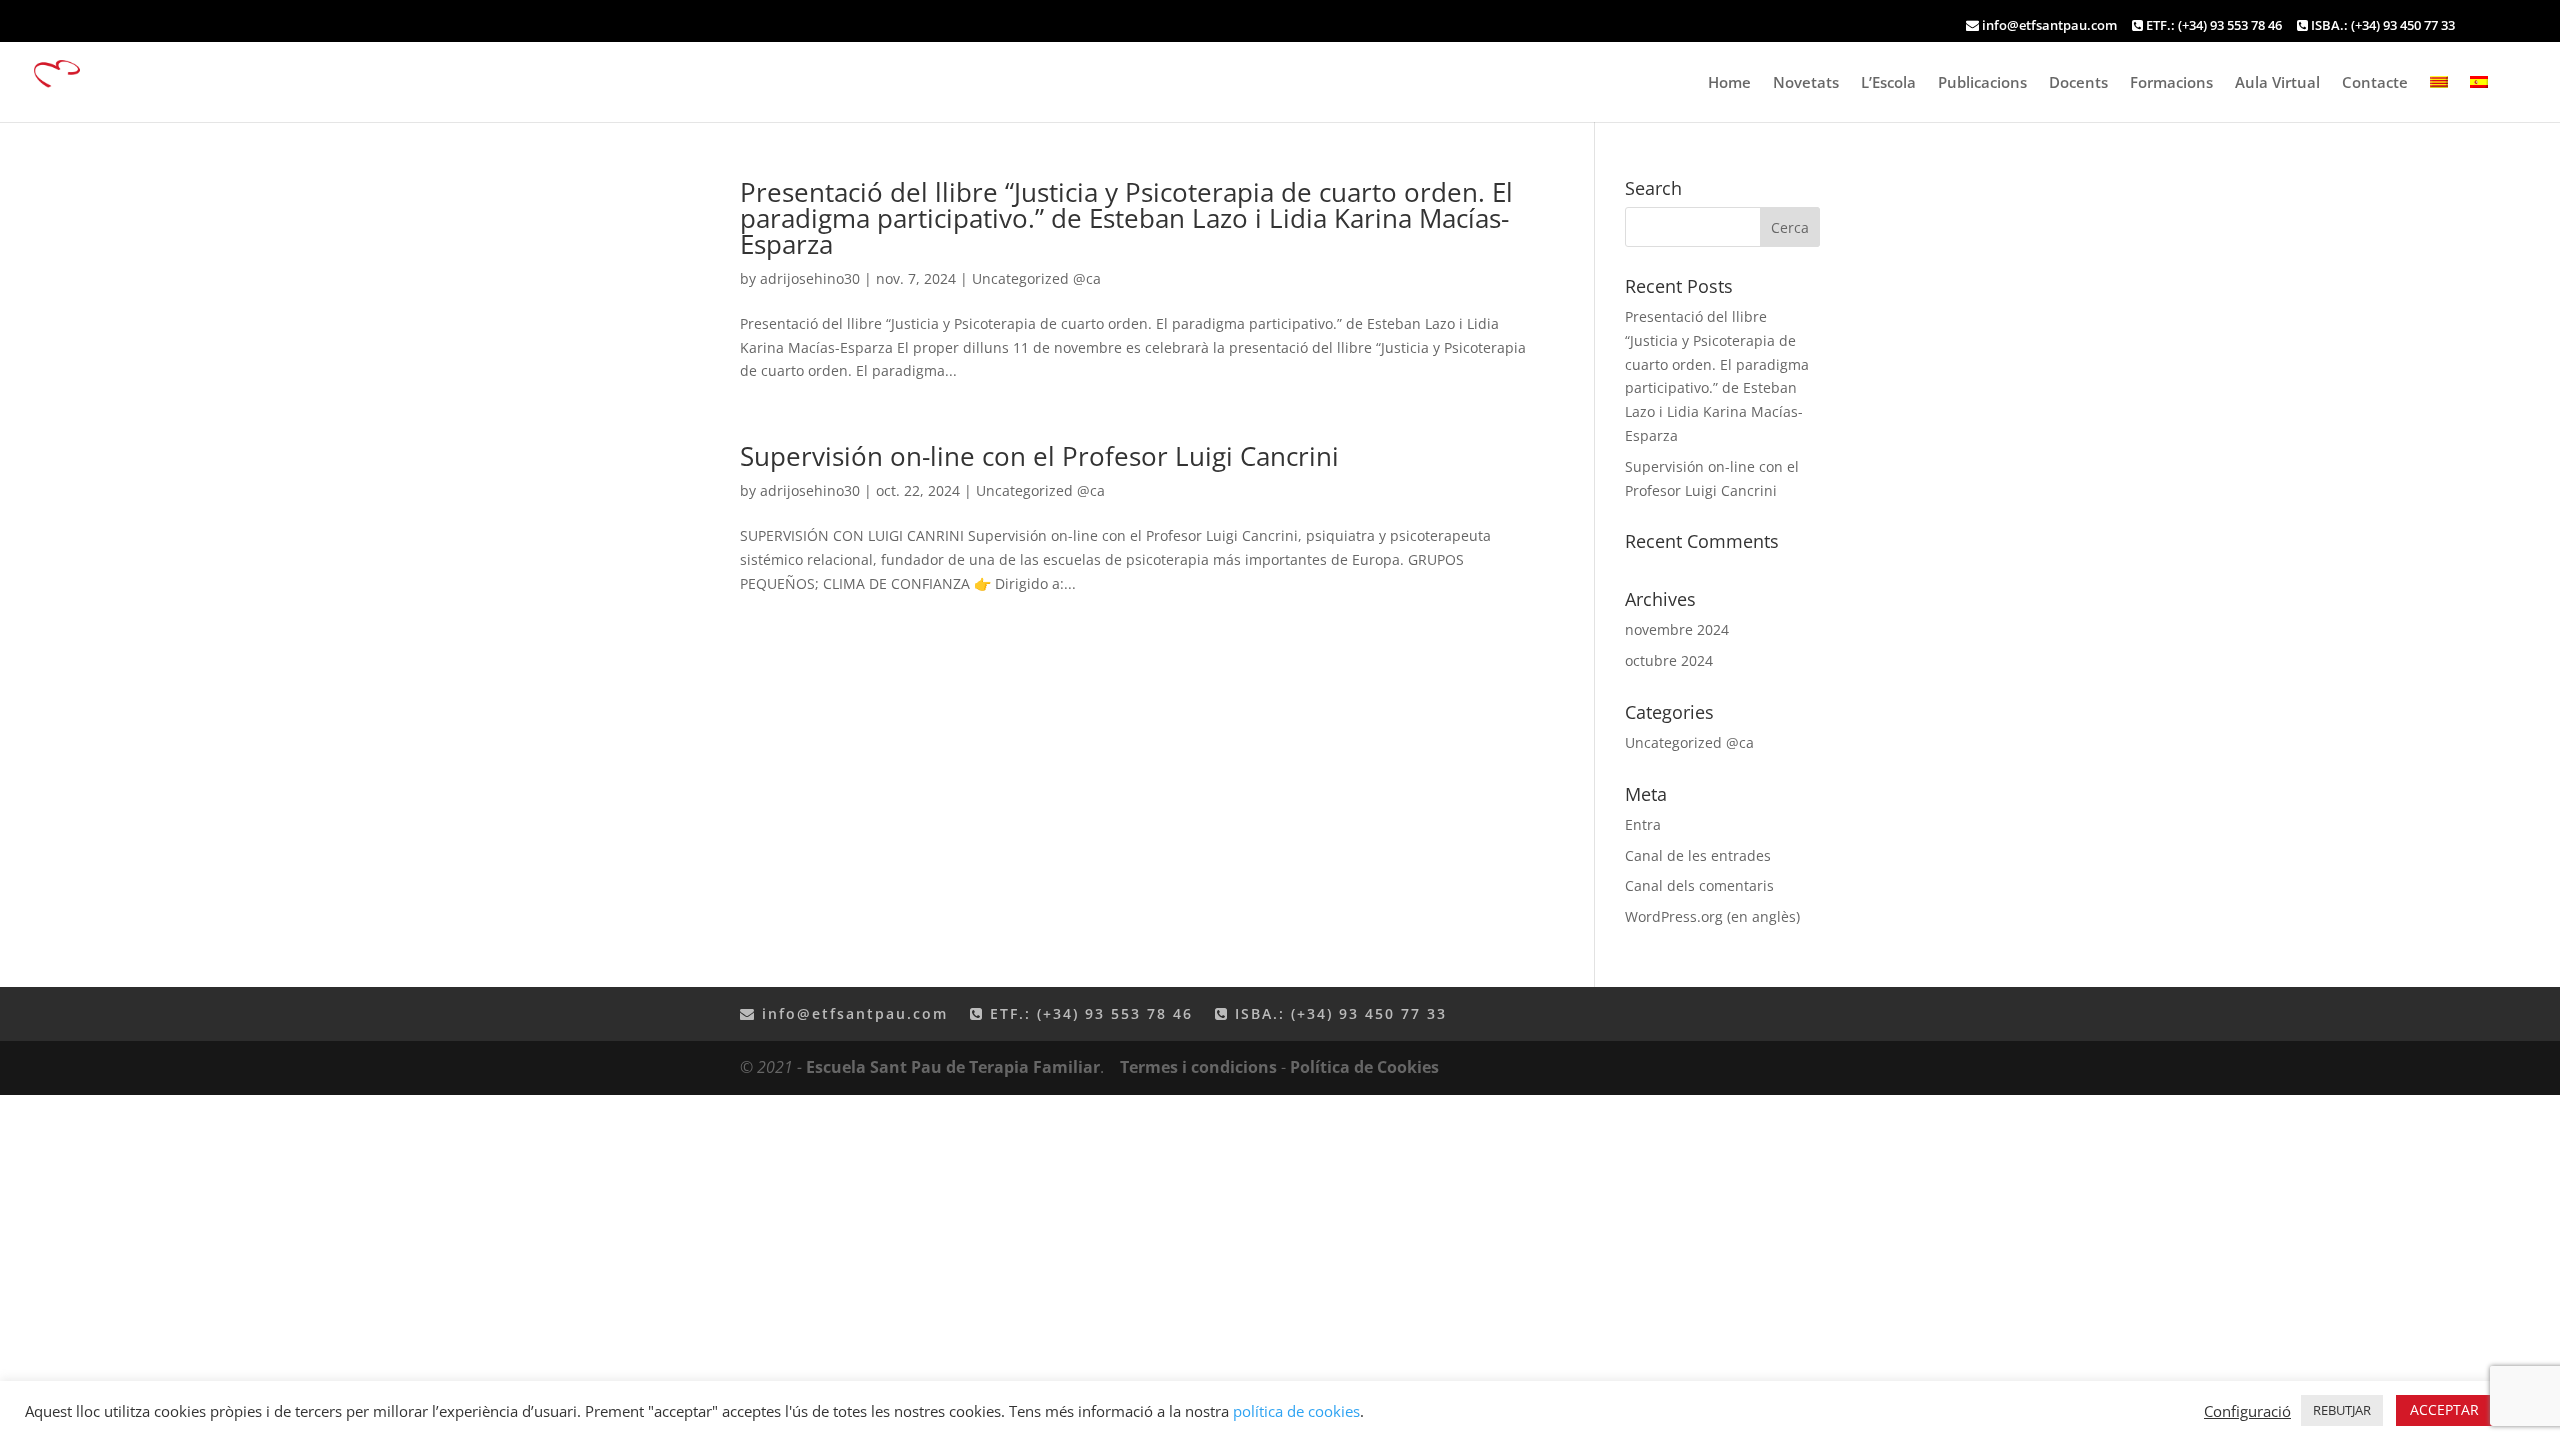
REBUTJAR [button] (2342, 1410)
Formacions (2171, 83)
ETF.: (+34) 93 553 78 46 (2212, 26)
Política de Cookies (1364, 1067)
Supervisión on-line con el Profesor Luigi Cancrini (1039, 456)
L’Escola (1888, 83)
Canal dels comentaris (1699, 885)
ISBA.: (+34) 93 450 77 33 (2381, 26)
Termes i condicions (1198, 1067)
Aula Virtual (2277, 83)
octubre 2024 (1669, 660)
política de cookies (1296, 1411)
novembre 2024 (1677, 629)
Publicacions (1982, 83)
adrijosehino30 (810, 278)
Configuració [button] (2247, 1411)
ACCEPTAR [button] (2444, 1409)
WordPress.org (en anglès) (1712, 916)
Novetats (1806, 83)
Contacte (2375, 83)
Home (1729, 83)
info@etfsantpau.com (2049, 26)
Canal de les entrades (1698, 855)
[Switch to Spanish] (2479, 98)
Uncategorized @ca (1036, 278)
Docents (2078, 83)
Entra (1643, 824)
